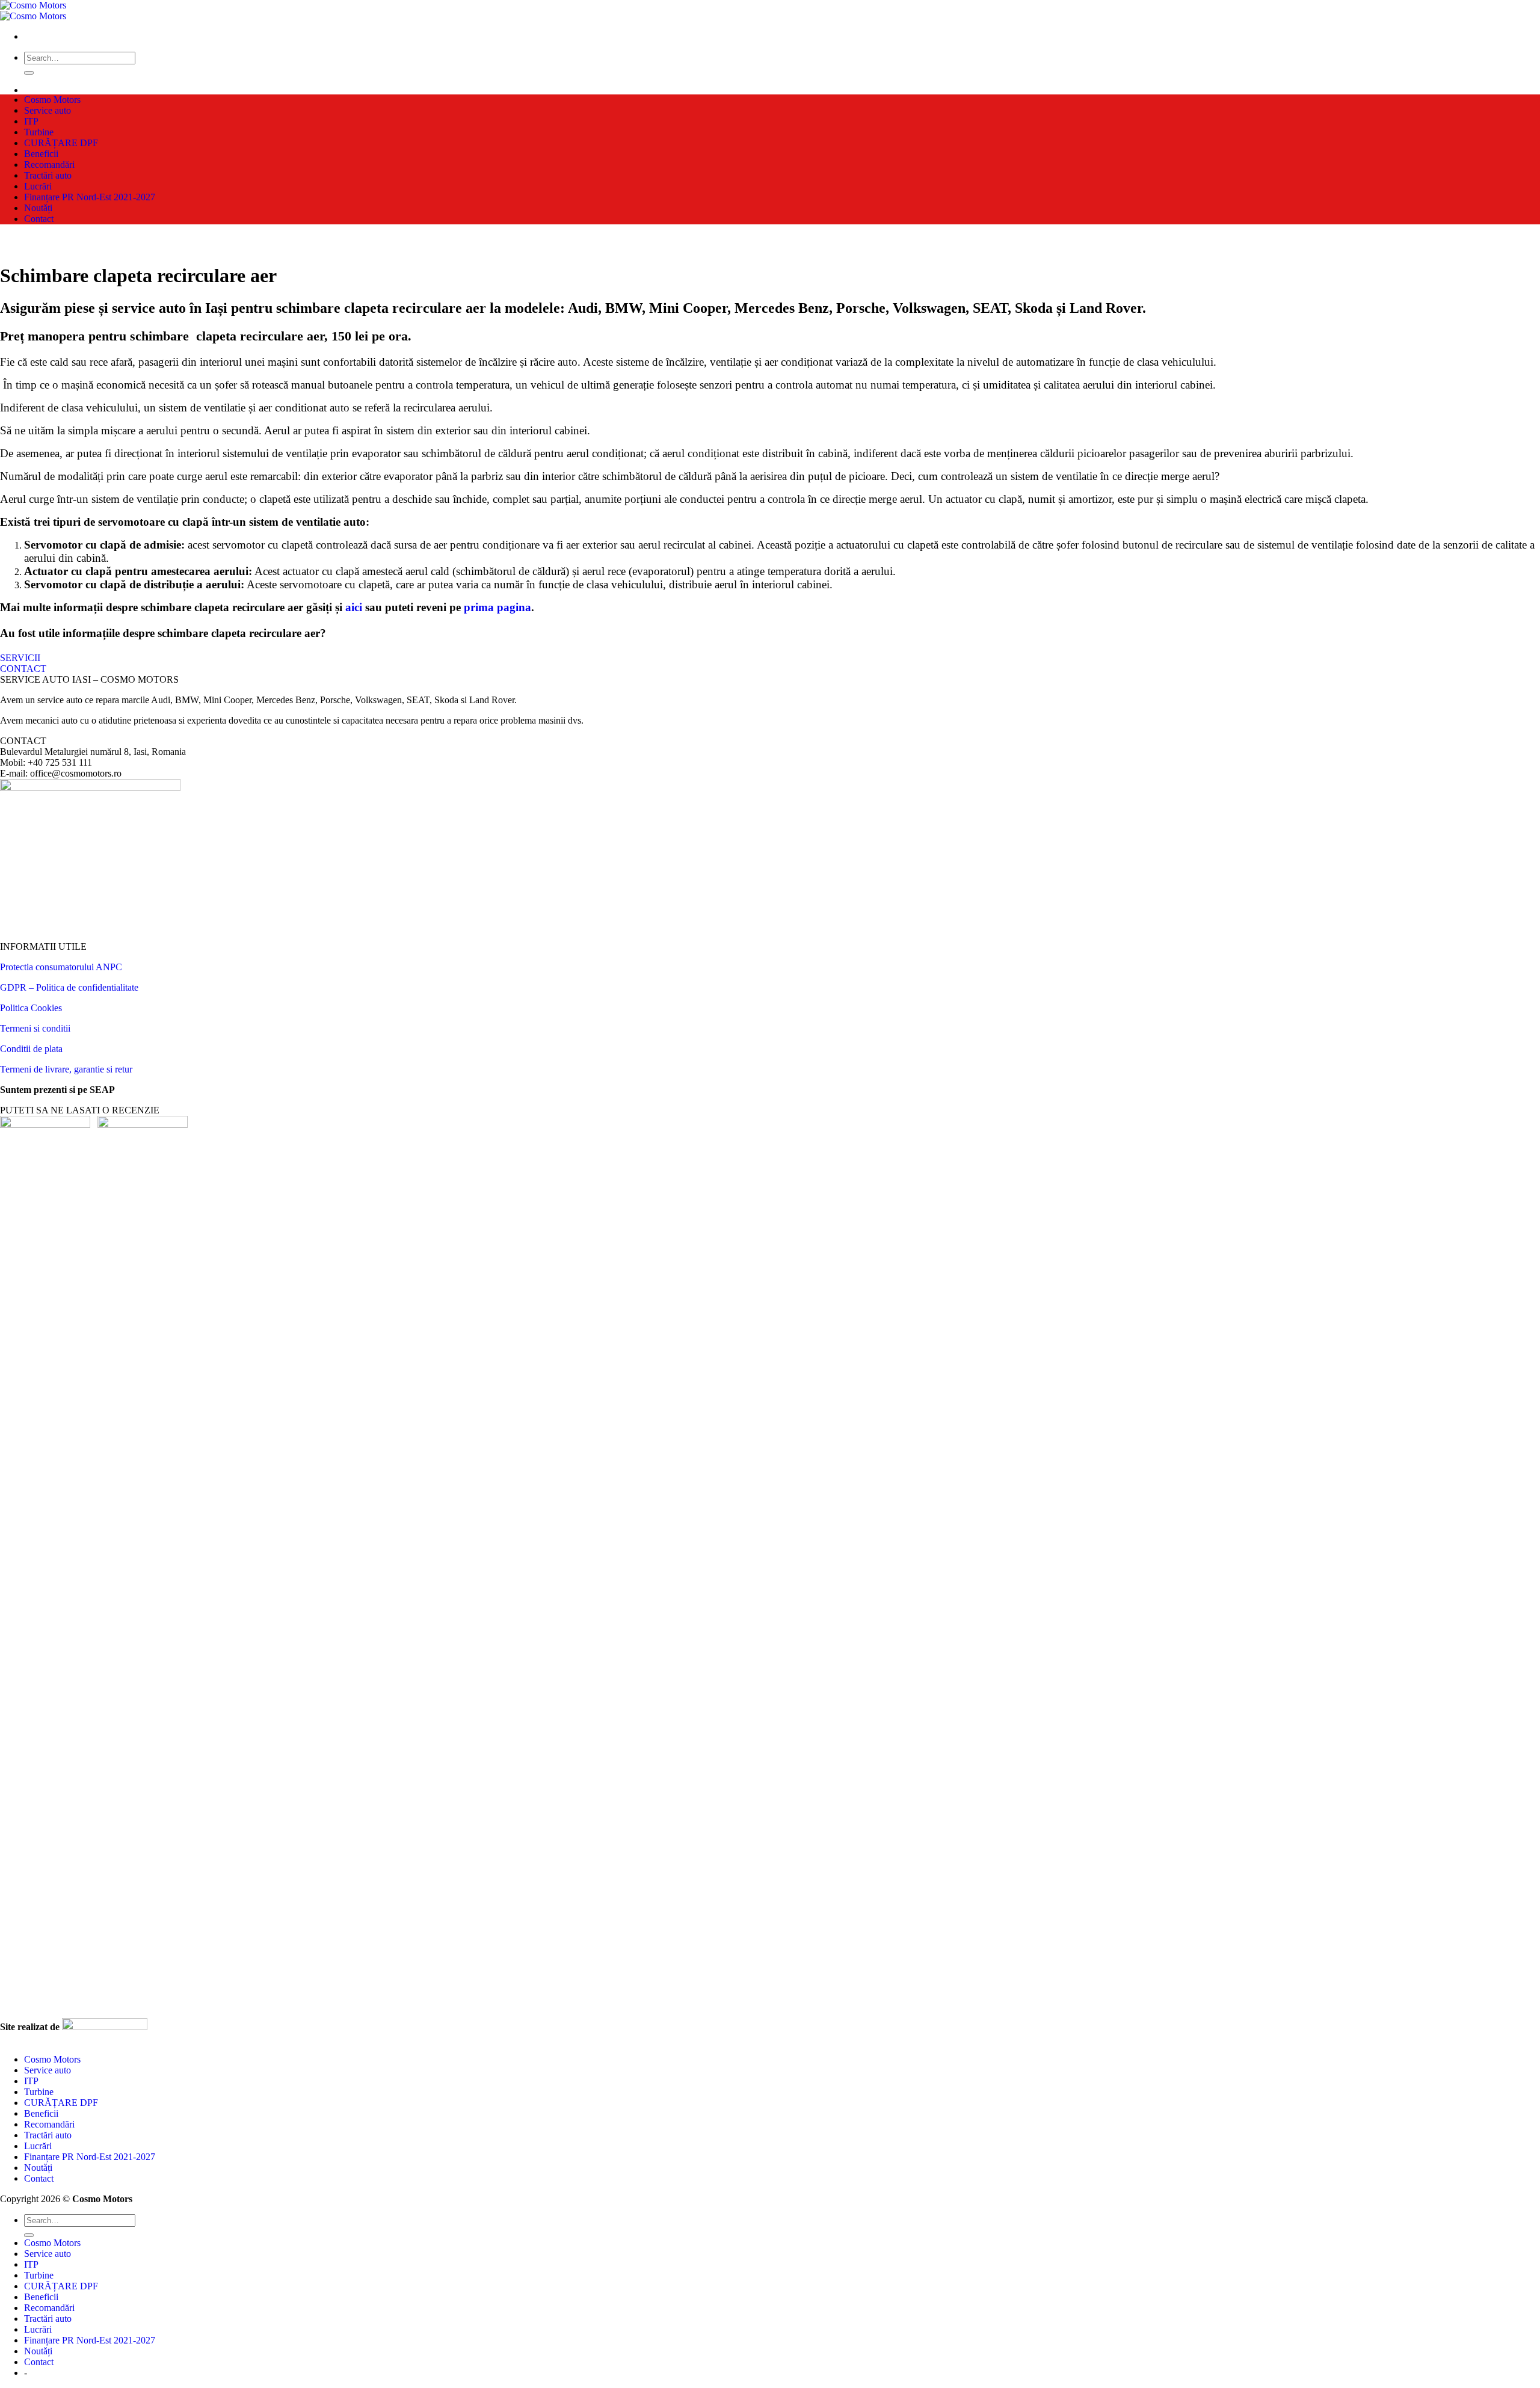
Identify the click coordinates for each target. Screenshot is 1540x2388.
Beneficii (41, 154)
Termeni (17, 1069)
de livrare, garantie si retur (83, 1069)
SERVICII (20, 658)
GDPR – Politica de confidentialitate (69, 987)
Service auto (48, 110)
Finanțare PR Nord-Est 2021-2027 (90, 197)
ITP (31, 121)
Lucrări (38, 186)
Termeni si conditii (35, 1028)
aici (354, 607)
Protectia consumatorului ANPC (61, 967)
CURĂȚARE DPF (61, 143)
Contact (39, 219)
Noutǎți (38, 208)
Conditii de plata (31, 1049)
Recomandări (49, 165)
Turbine (39, 132)
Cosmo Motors (52, 100)
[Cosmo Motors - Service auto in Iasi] (33, 11)
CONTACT (23, 669)
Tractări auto (48, 175)
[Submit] (29, 73)
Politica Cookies (31, 1008)
